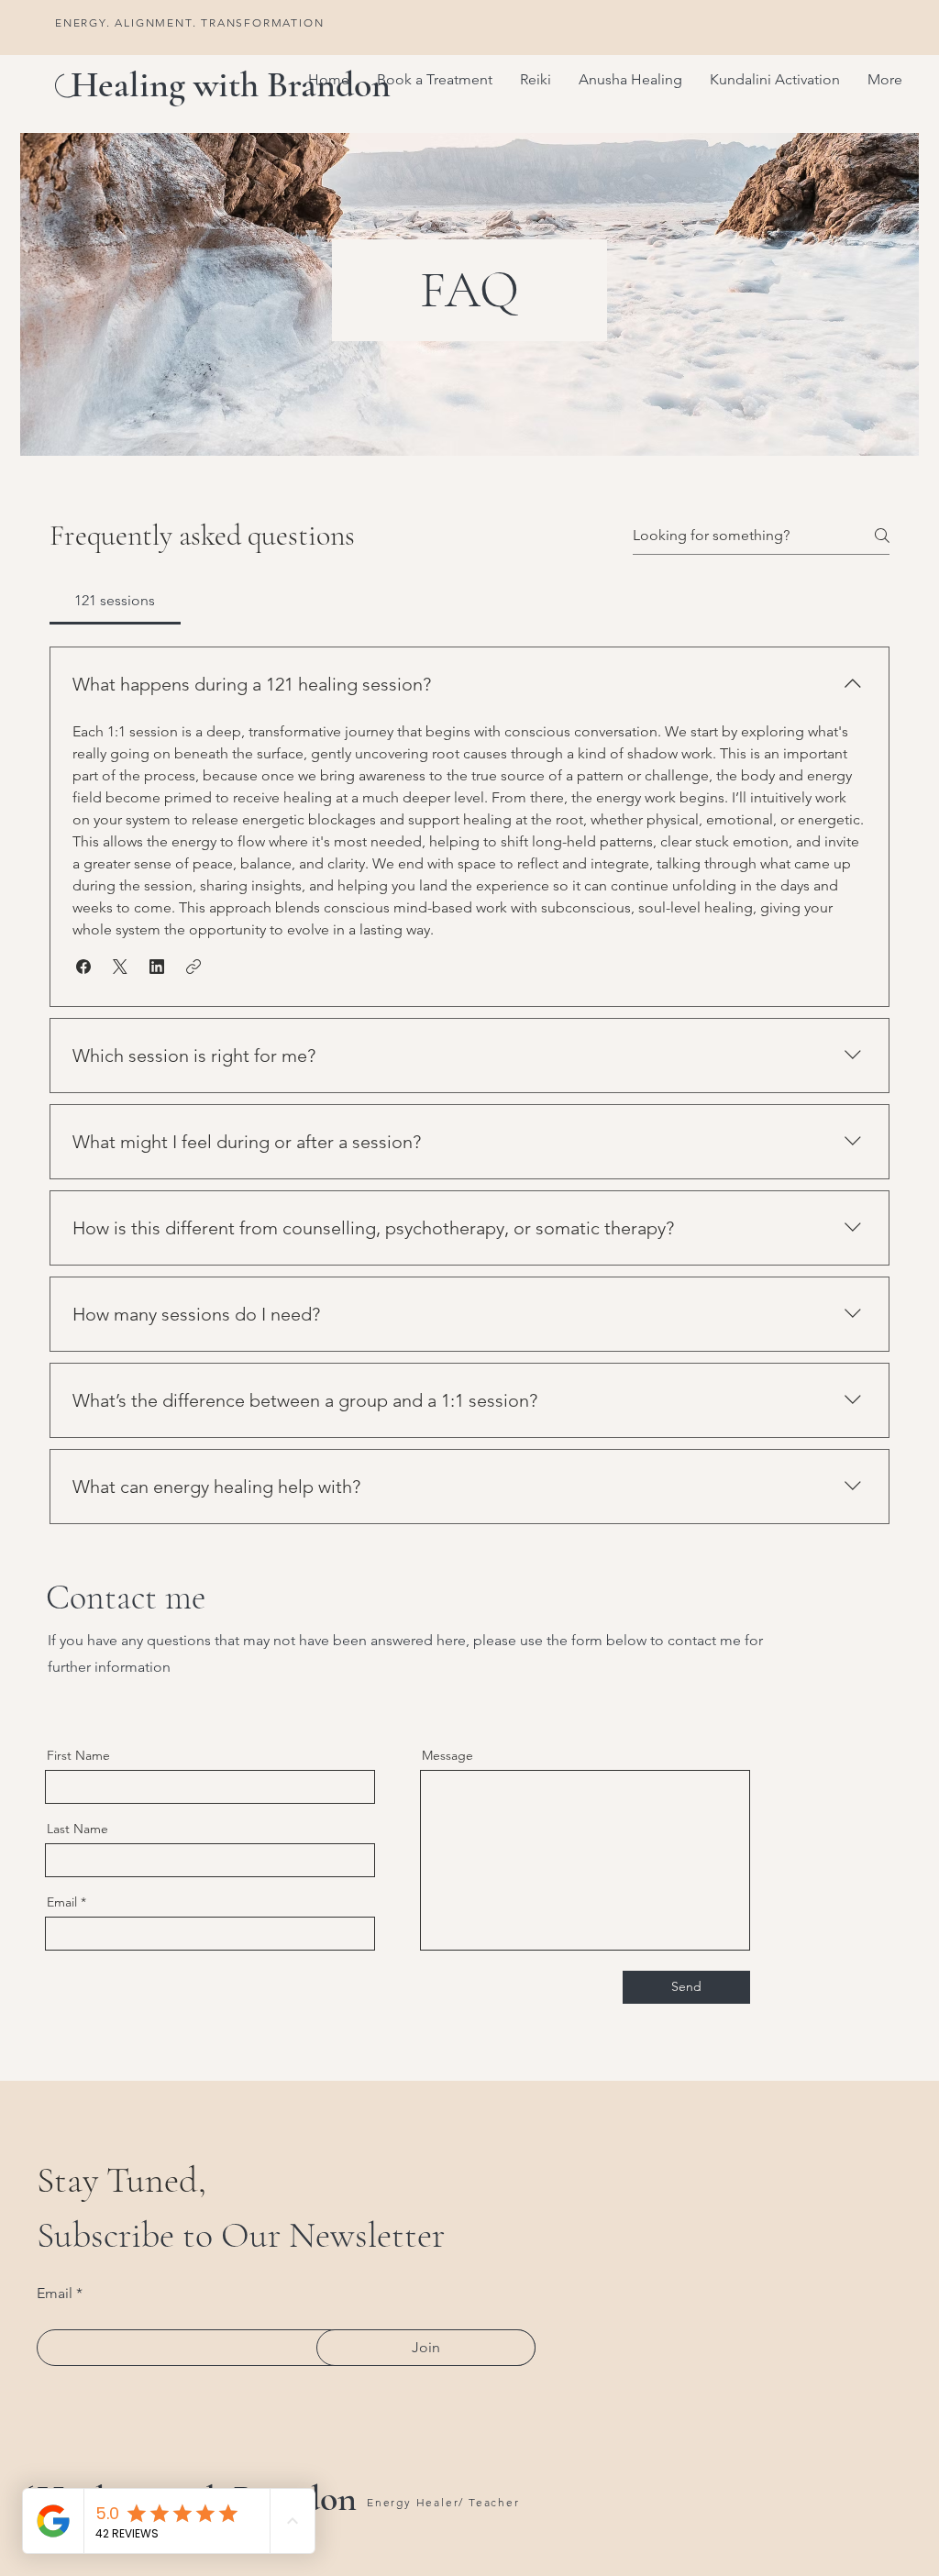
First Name (78, 1755)
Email (62, 1902)
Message (447, 1755)
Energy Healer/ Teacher (443, 2502)
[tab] (115, 601)
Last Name (77, 1829)
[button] (536, 80)
